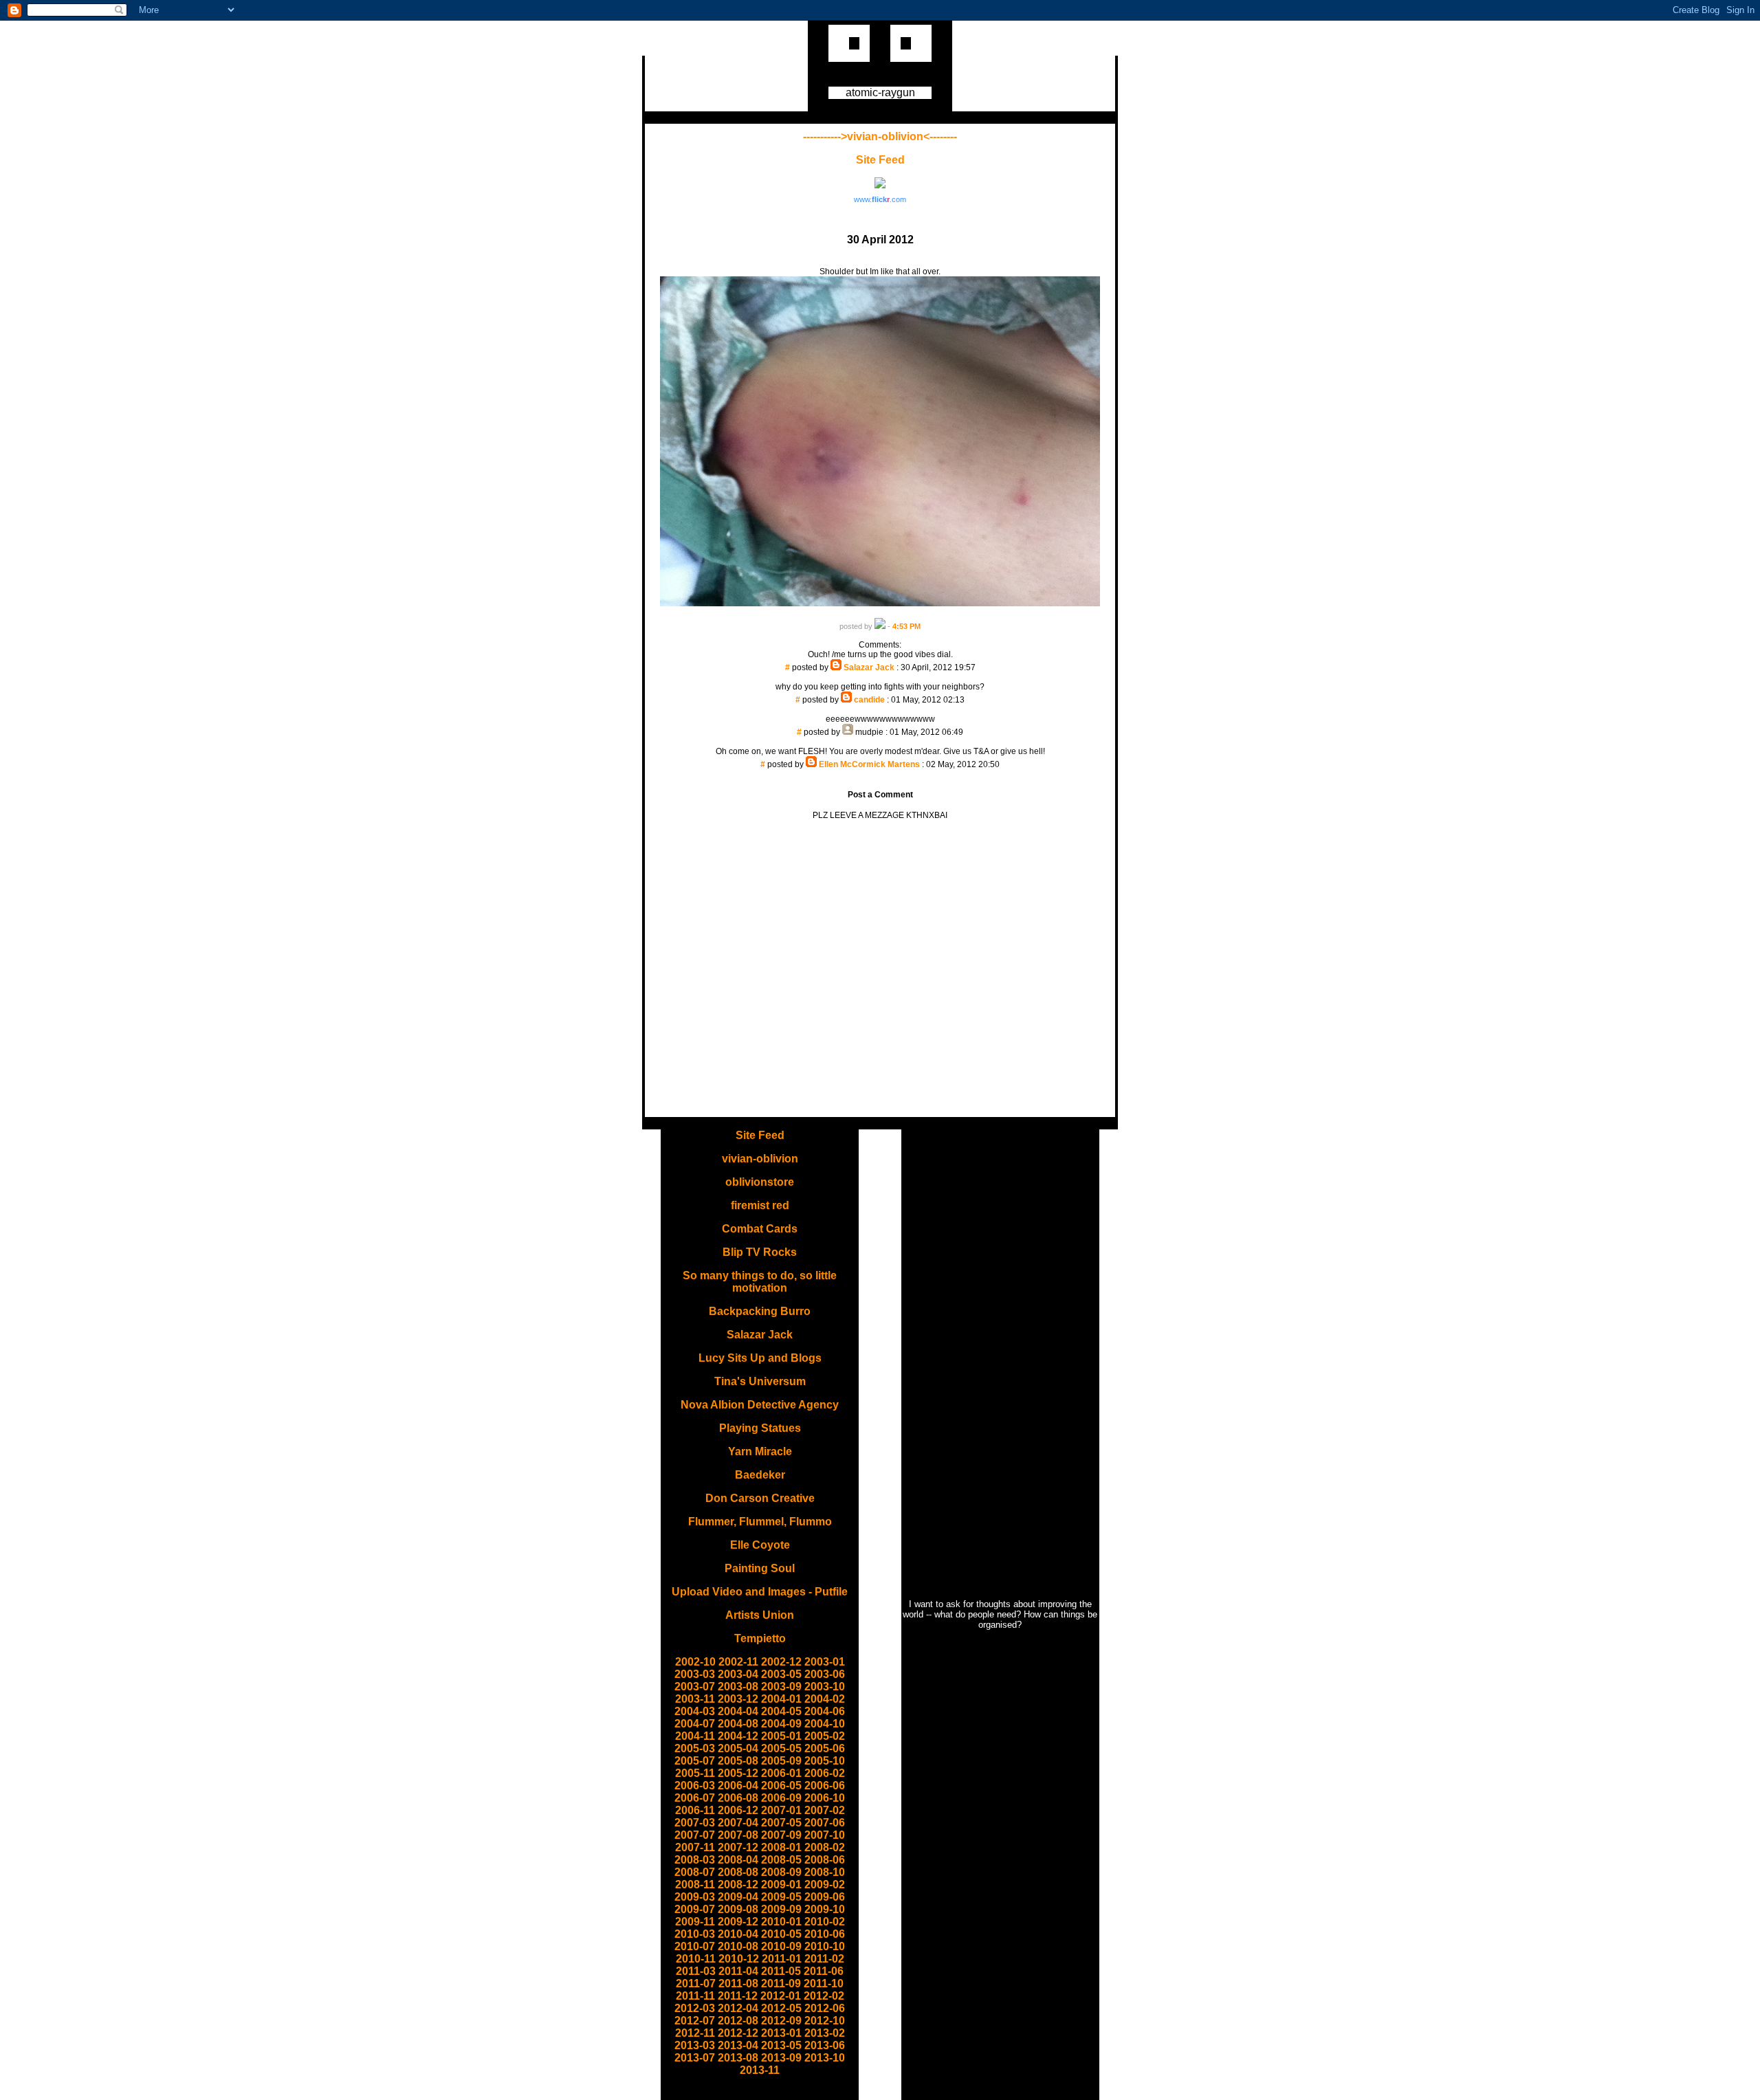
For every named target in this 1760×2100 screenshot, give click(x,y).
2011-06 (824, 1971)
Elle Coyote (760, 1545)
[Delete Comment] (880, 677)
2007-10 (825, 1835)
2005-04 (738, 1748)
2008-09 (781, 1872)
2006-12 (738, 1810)
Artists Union (760, 1615)
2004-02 (825, 1699)
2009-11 (695, 1922)
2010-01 (781, 1922)
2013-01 (781, 2033)
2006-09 (781, 1798)
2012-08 (738, 2021)
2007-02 (825, 1810)
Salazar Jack (869, 667)
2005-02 (825, 1736)
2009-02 (825, 1885)
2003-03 (695, 1674)
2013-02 (825, 2033)
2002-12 (781, 1662)
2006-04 (738, 1786)
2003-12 (738, 1699)
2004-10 (825, 1724)
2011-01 (782, 1959)
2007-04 (738, 1823)
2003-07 (695, 1687)
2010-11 (696, 1959)
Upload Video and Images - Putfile (760, 1592)
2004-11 (695, 1736)
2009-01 (781, 1885)
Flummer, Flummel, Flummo (760, 1522)
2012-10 (825, 2021)
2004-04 (738, 1711)
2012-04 (738, 2008)
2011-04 (738, 1971)
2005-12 (738, 1773)
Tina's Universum (760, 1381)
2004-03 (695, 1711)
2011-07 (696, 1983)
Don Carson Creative (760, 1498)
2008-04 (738, 1860)
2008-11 (695, 1885)
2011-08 (738, 1983)
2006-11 (695, 1810)
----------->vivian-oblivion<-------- (880, 136)
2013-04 (738, 2045)
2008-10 (825, 1872)
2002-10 (695, 1662)
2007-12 (738, 1847)
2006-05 (781, 1786)
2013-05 (781, 2045)
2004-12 (738, 1736)
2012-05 (781, 2008)
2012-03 (695, 2008)
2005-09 (781, 1761)
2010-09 (781, 1946)
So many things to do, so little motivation (760, 1282)
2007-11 (695, 1847)
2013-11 (760, 2070)
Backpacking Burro (760, 1311)
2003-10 (825, 1687)
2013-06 (825, 2045)
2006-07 (695, 1798)
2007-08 (738, 1835)
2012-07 (695, 2021)
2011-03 (696, 1971)
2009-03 (695, 1897)
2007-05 (781, 1823)
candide (869, 700)
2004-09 (781, 1724)
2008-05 (781, 1860)
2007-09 (781, 1835)
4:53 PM (906, 626)
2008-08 (738, 1872)
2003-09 (781, 1687)
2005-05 (781, 1748)
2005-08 (738, 1761)
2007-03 (695, 1823)
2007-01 (781, 1810)
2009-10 (825, 1909)
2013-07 (695, 2058)
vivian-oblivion (760, 1159)
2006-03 (695, 1786)
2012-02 (824, 1996)
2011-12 (738, 1996)
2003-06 (825, 1674)
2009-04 (738, 1897)
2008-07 (695, 1872)
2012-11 (695, 2033)
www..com (880, 199)
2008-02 (825, 1847)
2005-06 (825, 1748)
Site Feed (880, 160)
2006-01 (781, 1773)
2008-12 (738, 1885)
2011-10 (824, 1983)
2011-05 (781, 1971)
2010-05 (781, 1934)
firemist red (760, 1205)
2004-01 (781, 1699)
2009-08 (738, 1909)
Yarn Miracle (760, 1451)
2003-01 (825, 1662)
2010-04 (738, 1934)
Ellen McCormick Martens (869, 764)
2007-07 (695, 1835)
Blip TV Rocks (760, 1252)
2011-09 (781, 1983)
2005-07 (695, 1761)
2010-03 (695, 1934)
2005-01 (781, 1736)
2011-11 (695, 1996)
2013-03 (695, 2045)
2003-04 (738, 1674)
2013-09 (781, 2058)
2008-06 (825, 1860)
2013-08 (738, 2058)
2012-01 (781, 1996)
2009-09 (781, 1909)
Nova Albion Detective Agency (760, 1405)
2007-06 (825, 1823)
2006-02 (825, 1773)
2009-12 (738, 1922)
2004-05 (781, 1711)
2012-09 (781, 2021)
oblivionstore (760, 1182)
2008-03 (695, 1860)
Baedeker (760, 1475)
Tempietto (760, 1638)
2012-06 (825, 2008)
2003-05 (781, 1674)
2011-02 (824, 1959)
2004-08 (738, 1724)
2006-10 (825, 1798)
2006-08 (738, 1798)
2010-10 (825, 1946)
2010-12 (739, 1959)
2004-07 (695, 1724)
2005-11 (695, 1773)
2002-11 (738, 1662)
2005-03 (695, 1748)
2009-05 (781, 1897)
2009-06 (825, 1897)
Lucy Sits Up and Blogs (760, 1358)
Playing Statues (760, 1428)
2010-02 (825, 1922)
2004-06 (825, 1711)
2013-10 (825, 2058)
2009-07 (695, 1909)
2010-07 (695, 1946)
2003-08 (738, 1687)
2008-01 (781, 1847)
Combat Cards (760, 1229)
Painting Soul (760, 1568)
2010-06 (825, 1934)
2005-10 (825, 1761)
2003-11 (695, 1699)
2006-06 (825, 1786)
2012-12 (738, 2033)
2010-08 (738, 1946)
